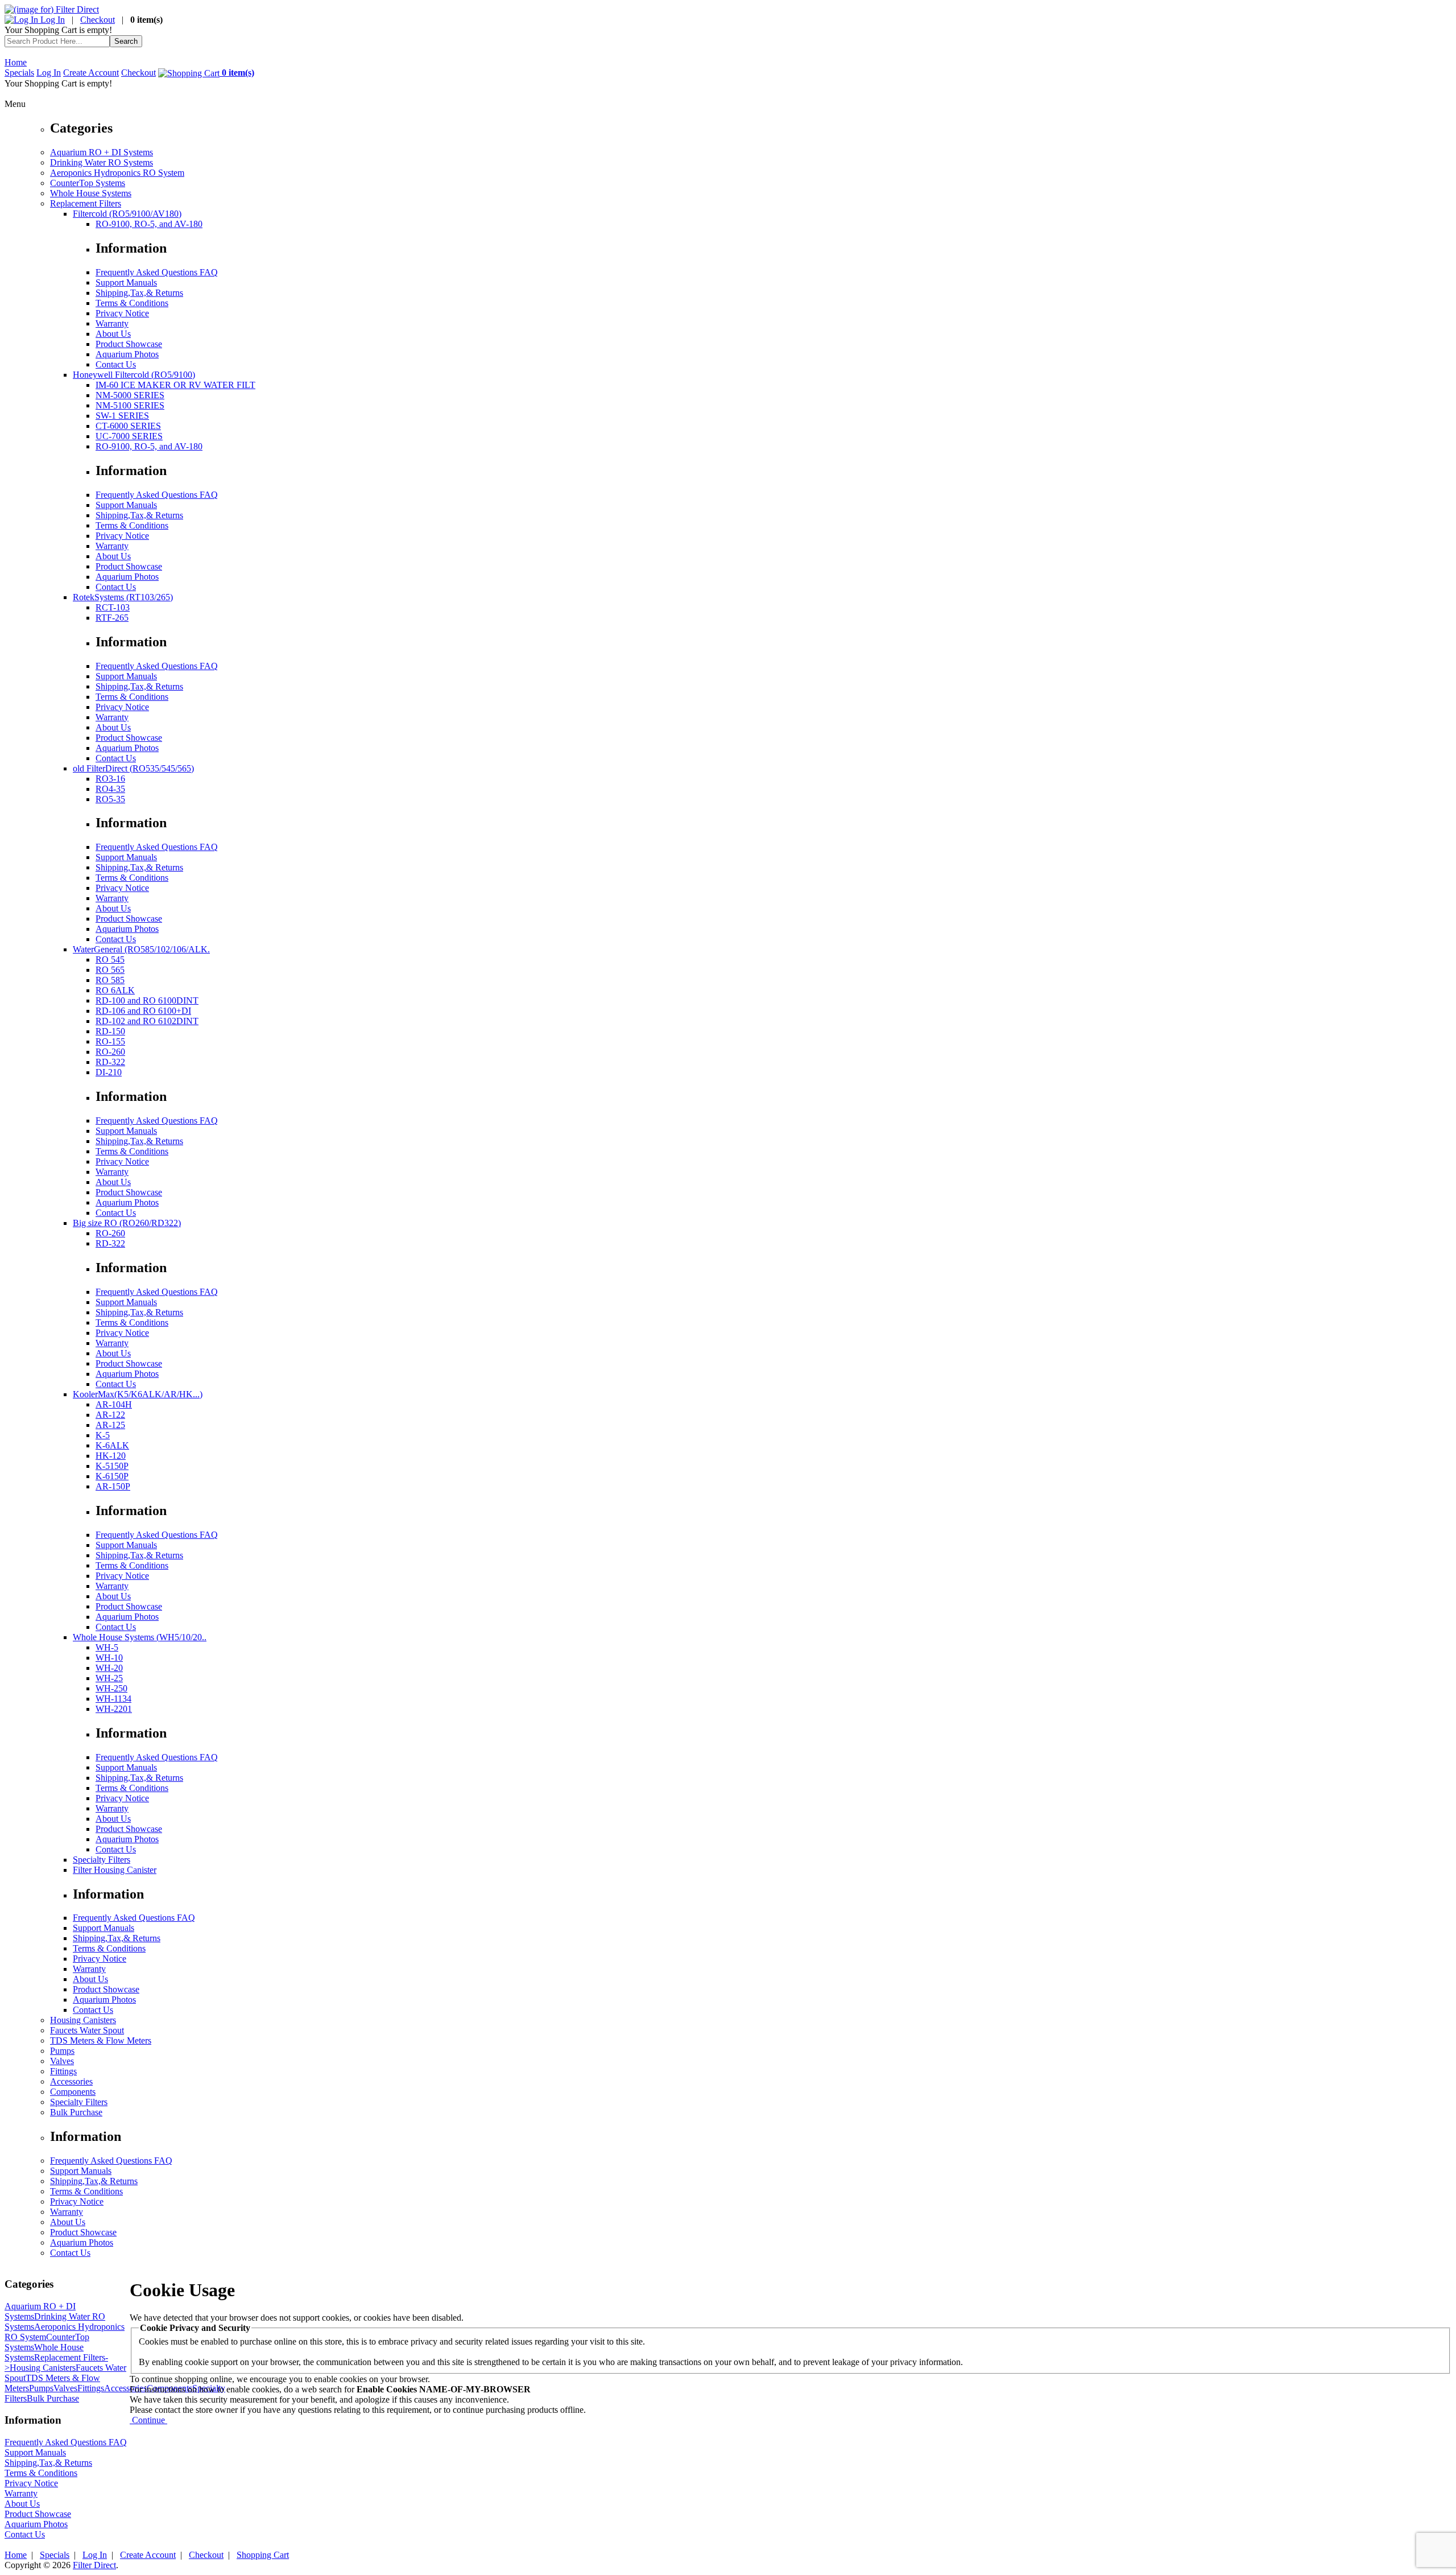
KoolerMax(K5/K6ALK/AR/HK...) (138, 1394)
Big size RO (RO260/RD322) (127, 1223)
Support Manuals (126, 282)
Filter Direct (94, 2565)
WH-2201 (114, 1709)
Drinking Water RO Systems (102, 162)
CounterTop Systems (88, 183)
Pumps (62, 2051)
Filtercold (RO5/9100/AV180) (127, 214)
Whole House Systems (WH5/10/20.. (140, 1637)
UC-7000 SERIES (129, 436)
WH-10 (109, 1658)
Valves (62, 2061)
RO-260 (110, 1052)
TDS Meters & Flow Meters (101, 2040)
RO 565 (110, 970)
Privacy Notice (122, 313)
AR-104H (114, 1404)
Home (16, 62)
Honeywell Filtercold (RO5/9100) (134, 375)
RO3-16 (110, 779)
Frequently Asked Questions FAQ (157, 272)
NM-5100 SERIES (130, 405)
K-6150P (112, 1476)
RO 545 (110, 960)
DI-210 (109, 1072)
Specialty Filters (102, 1860)
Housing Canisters (83, 2020)
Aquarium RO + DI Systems (102, 152)
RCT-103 (113, 607)
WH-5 (107, 1647)
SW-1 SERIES (122, 416)
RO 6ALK (115, 990)
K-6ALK (112, 1445)
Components (73, 2092)
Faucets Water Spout (87, 2030)
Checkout (98, 20)
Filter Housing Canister (115, 1870)
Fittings (63, 2071)
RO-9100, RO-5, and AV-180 (149, 224)
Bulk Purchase (76, 2112)
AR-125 (110, 1425)
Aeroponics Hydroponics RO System (117, 173)
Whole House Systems (91, 193)
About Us (113, 334)
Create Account (91, 73)
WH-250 (111, 1688)
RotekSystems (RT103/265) (123, 597)
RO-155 (110, 1041)
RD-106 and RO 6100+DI (143, 1011)
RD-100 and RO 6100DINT (147, 1000)
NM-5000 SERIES (130, 395)
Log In (51, 20)
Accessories (71, 2081)
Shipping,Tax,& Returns (139, 293)
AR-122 (110, 1415)
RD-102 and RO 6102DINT (147, 1021)
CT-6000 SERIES (128, 426)
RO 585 (110, 980)
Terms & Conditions (132, 303)
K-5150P (112, 1466)
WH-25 (109, 1678)
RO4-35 (110, 789)
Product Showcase (129, 344)
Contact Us (116, 364)
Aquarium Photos (127, 354)
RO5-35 (110, 799)
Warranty (112, 323)
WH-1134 (113, 1699)
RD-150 (110, 1031)
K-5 (103, 1435)
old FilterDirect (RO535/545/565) (133, 768)
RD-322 (110, 1062)
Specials (19, 73)
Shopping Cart (263, 2555)
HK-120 (111, 1456)
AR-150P (113, 1486)
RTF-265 (112, 618)
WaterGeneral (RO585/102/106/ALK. (141, 949)
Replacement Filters (86, 203)
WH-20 (109, 1668)
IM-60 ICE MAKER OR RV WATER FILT (175, 385)
